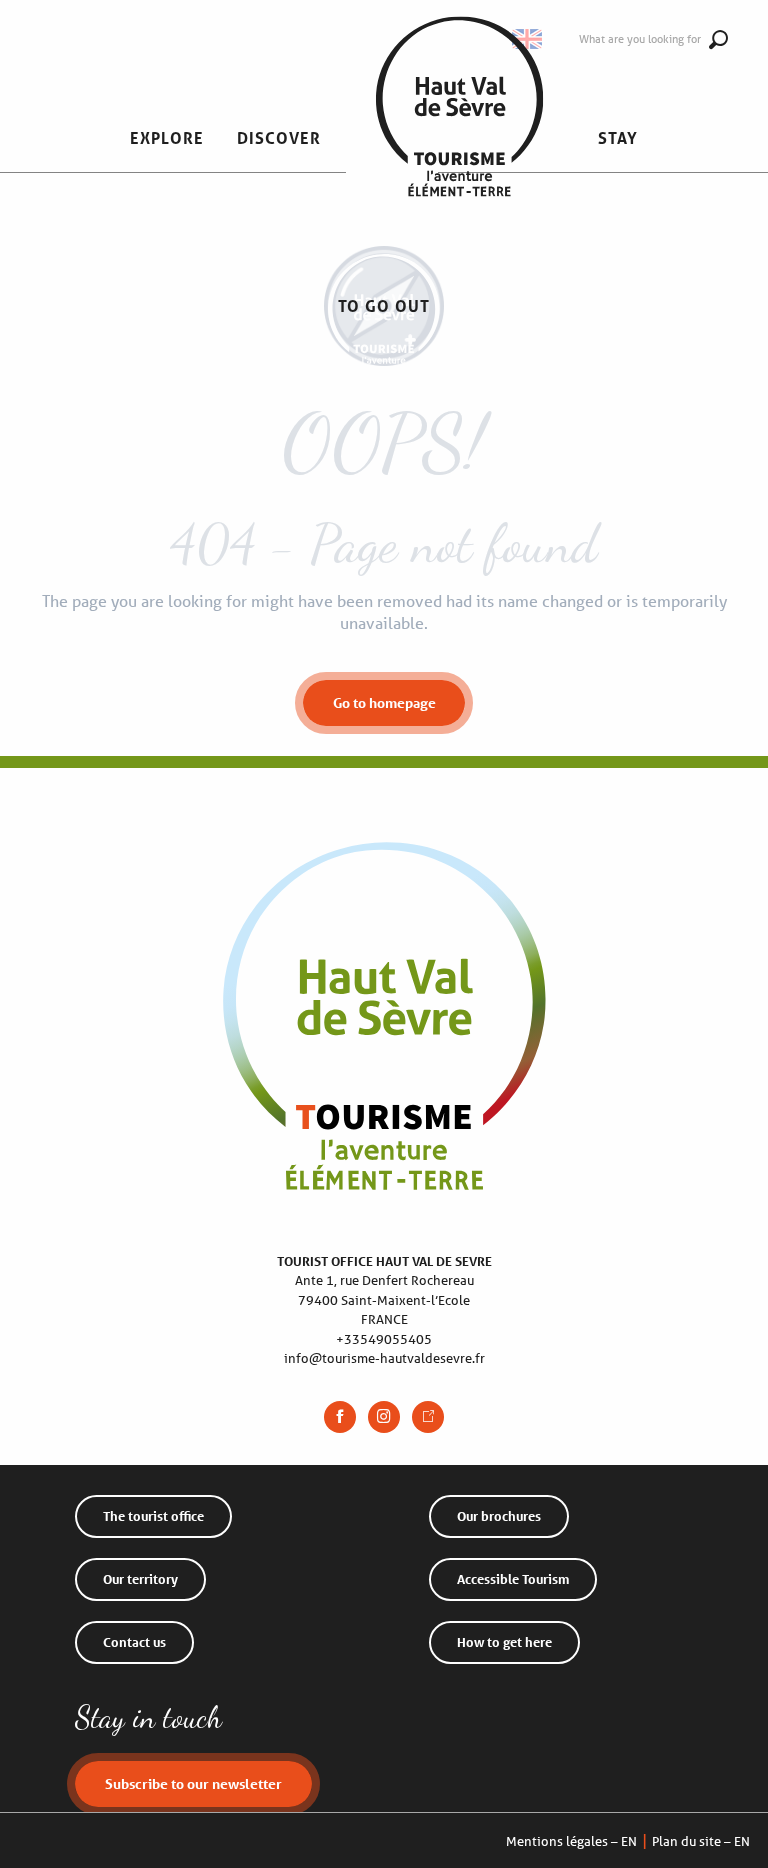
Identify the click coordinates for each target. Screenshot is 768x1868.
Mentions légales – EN (571, 1841)
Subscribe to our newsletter (193, 1783)
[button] (167, 138)
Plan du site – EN (701, 1841)
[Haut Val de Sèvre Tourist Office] (459, 138)
